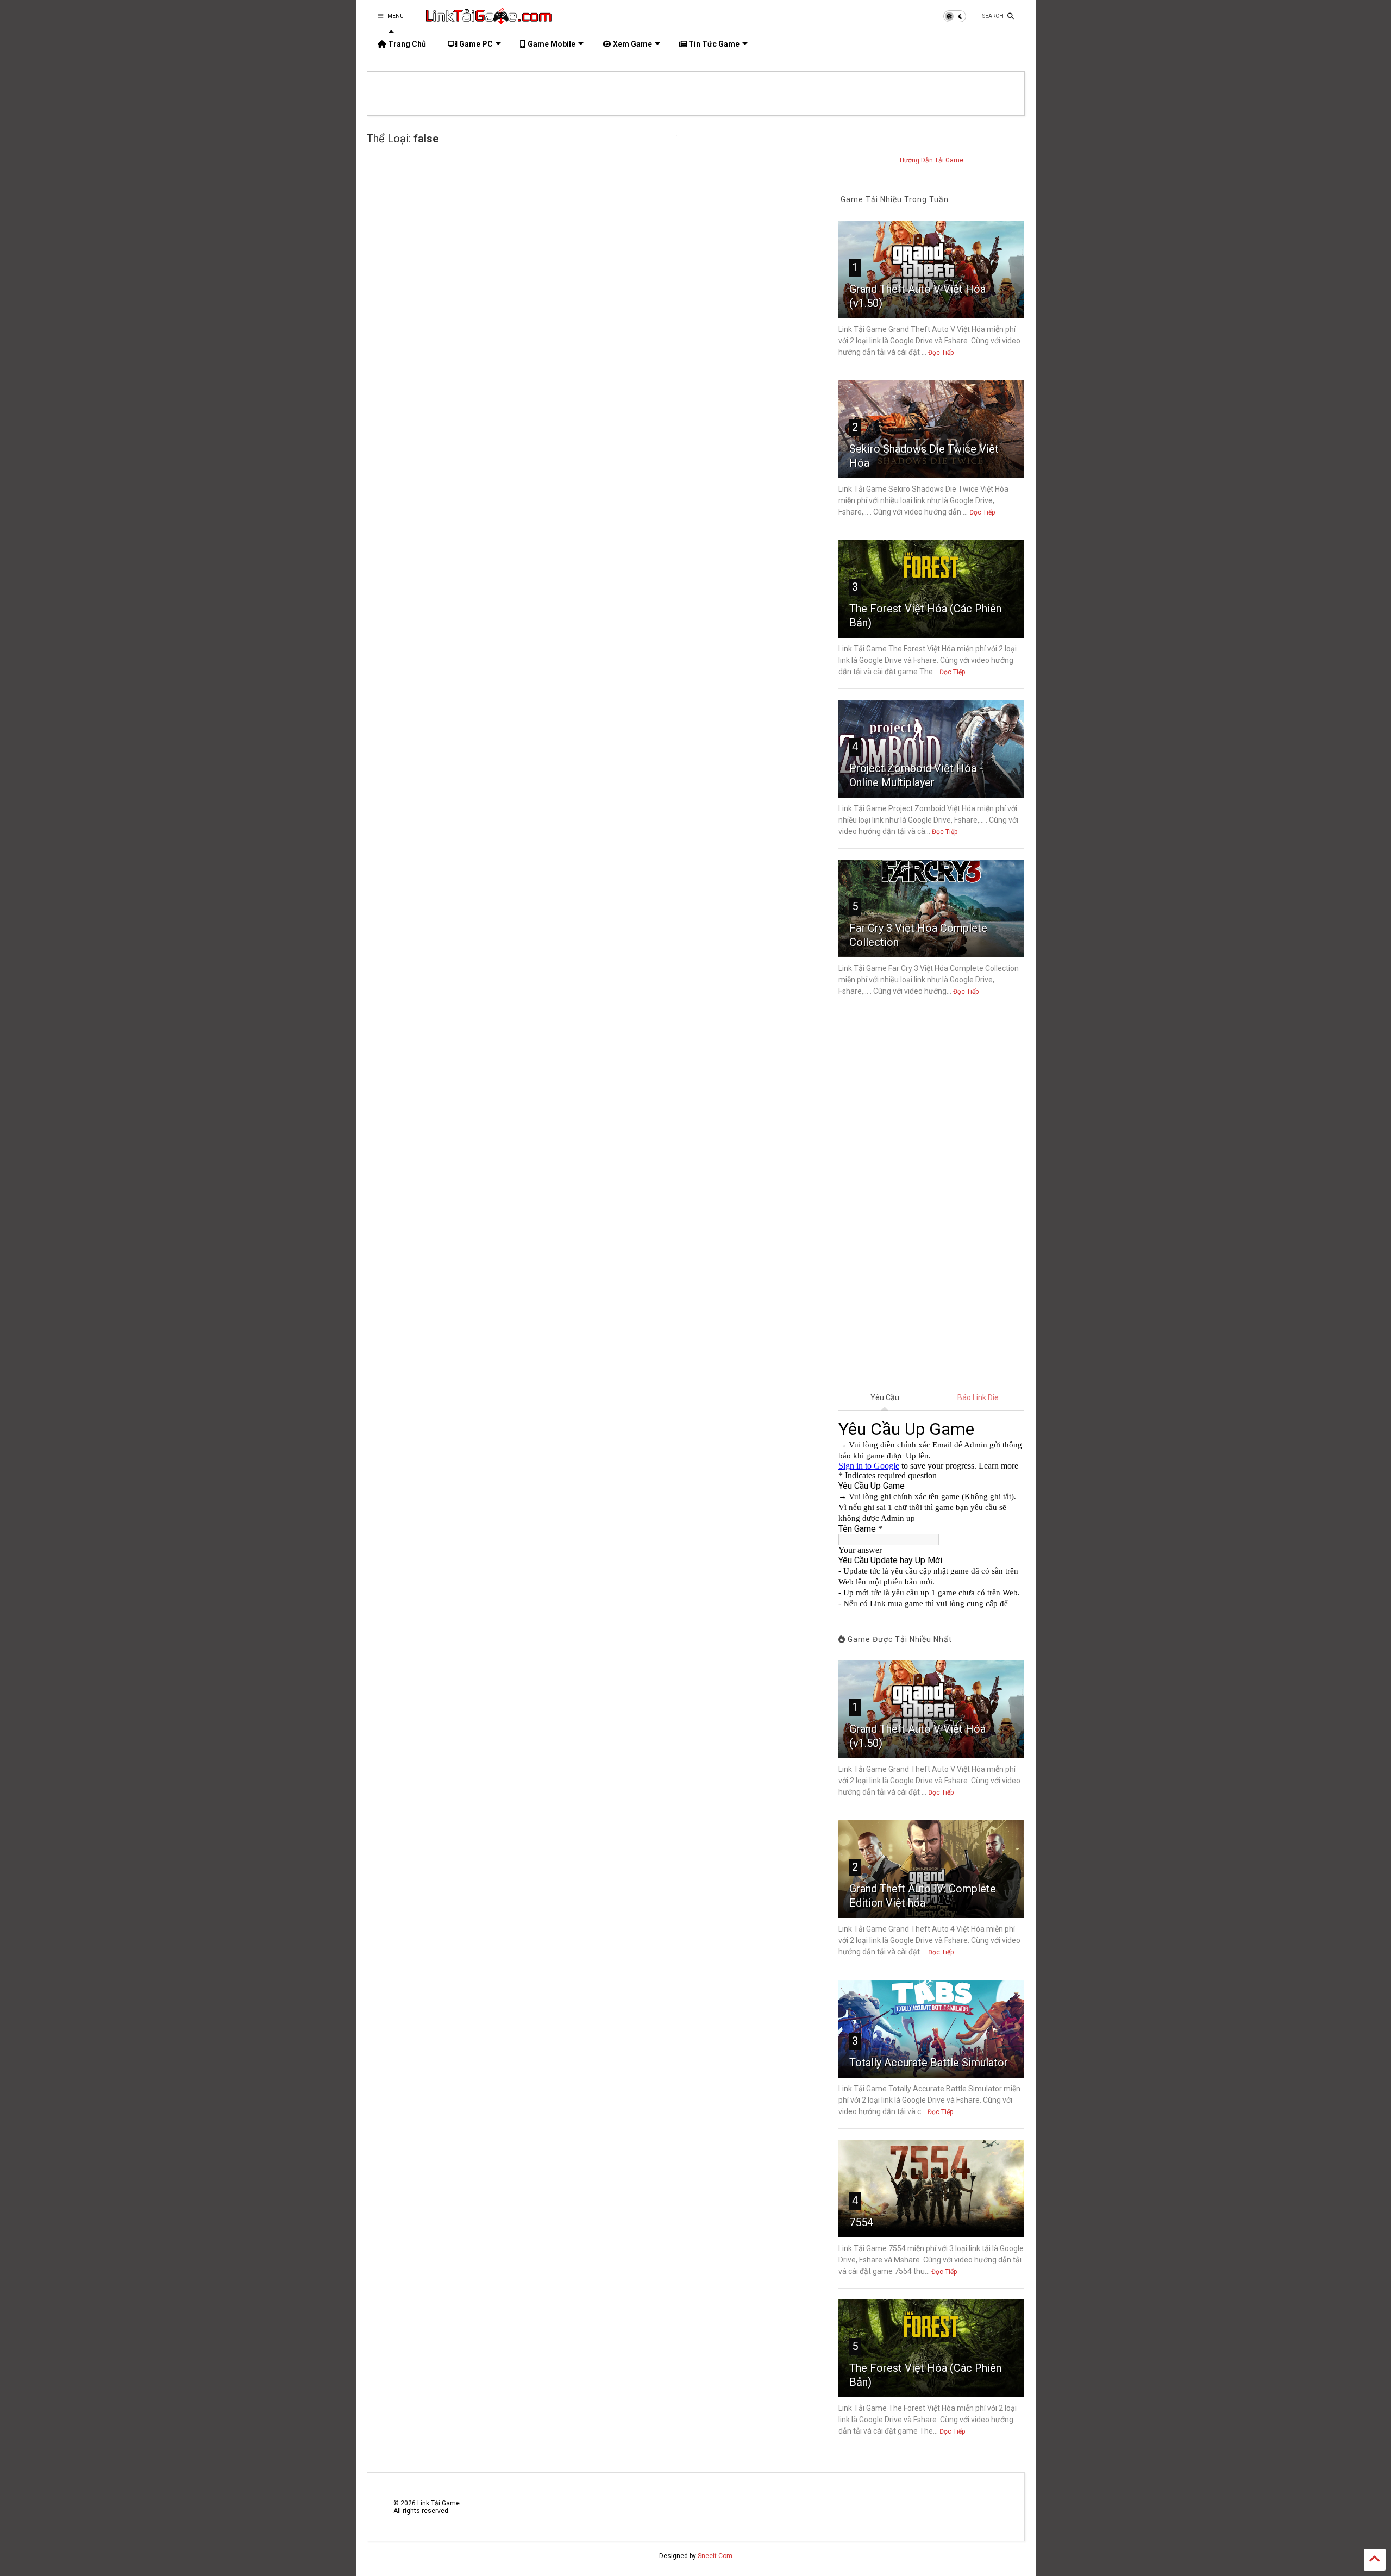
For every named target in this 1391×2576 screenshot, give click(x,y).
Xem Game (632, 44)
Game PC (475, 44)
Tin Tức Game (713, 44)
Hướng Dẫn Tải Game (932, 160)
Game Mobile (551, 44)
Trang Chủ (406, 44)
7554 (861, 2222)
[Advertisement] (931, 1195)
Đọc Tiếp (941, 353)
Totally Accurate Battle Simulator (929, 2063)
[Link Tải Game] (489, 20)
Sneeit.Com (715, 2556)
